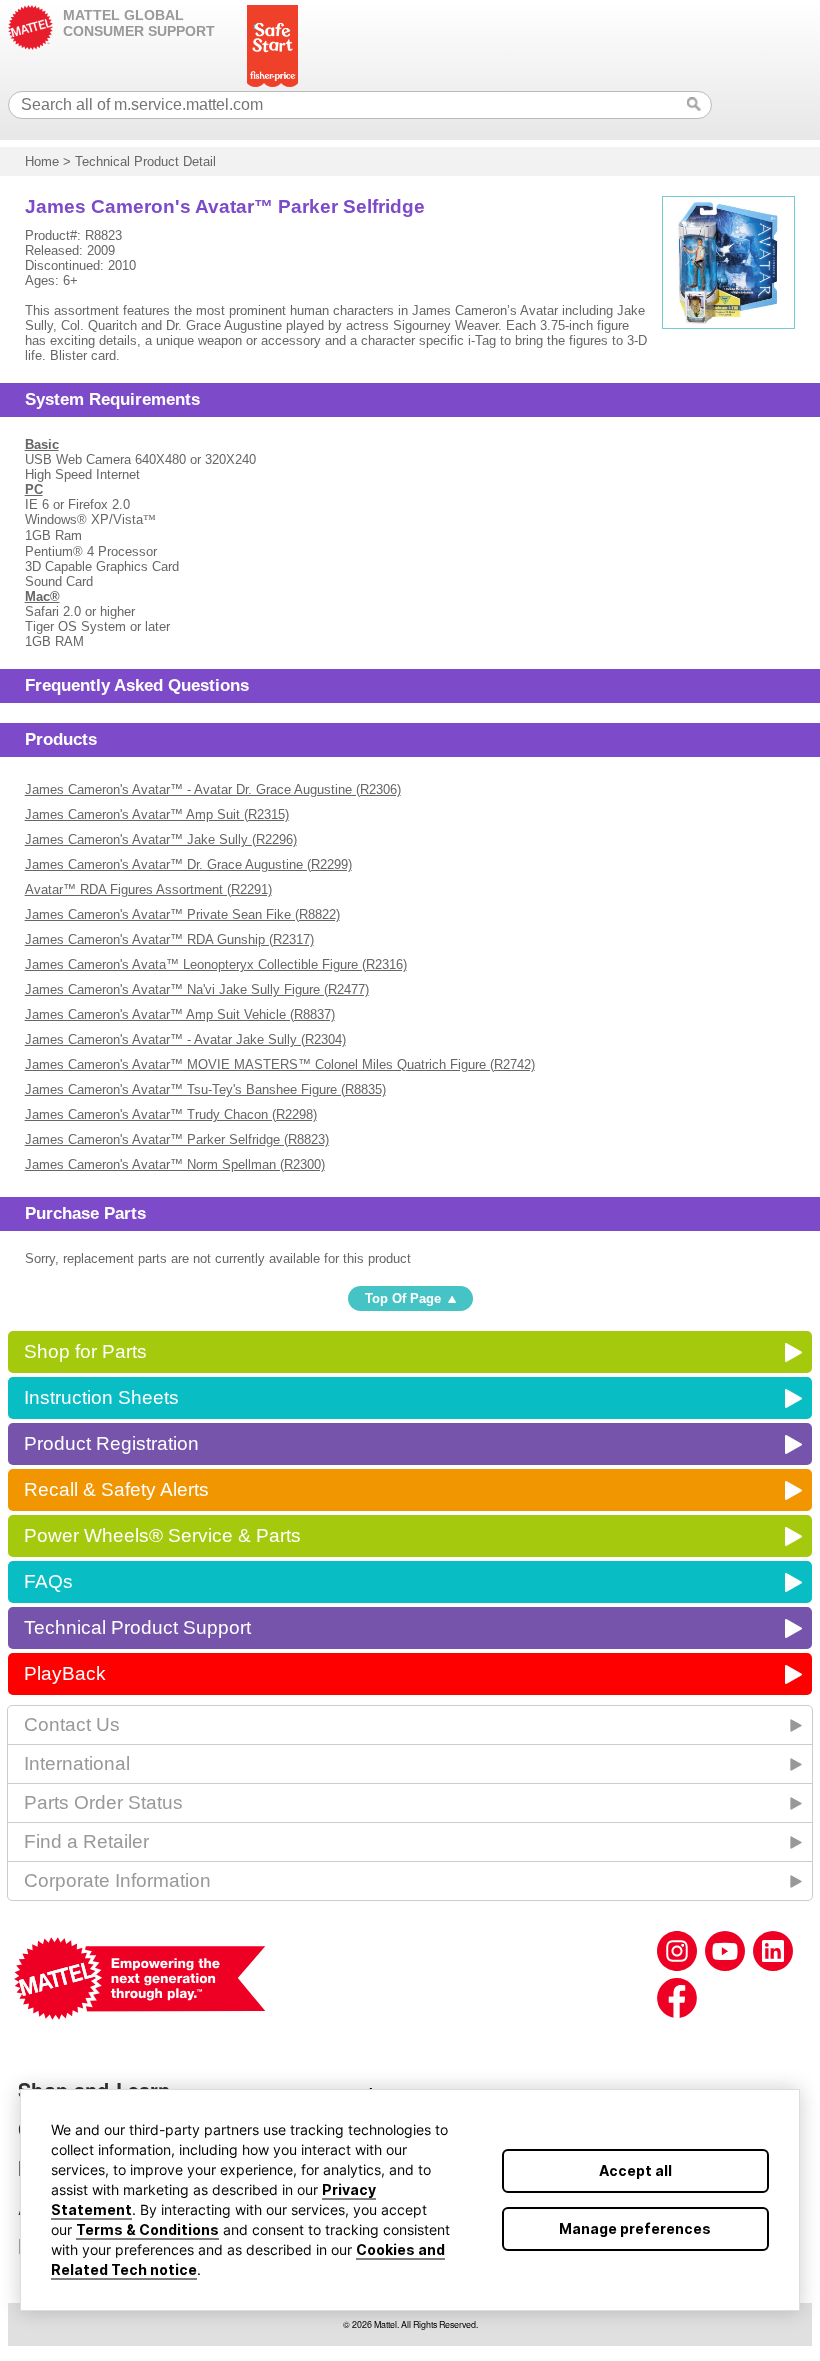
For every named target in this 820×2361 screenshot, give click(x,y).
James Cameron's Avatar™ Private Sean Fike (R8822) (182, 914)
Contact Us (72, 1724)
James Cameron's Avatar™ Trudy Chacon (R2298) (171, 1114)
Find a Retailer (86, 1841)
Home (42, 161)
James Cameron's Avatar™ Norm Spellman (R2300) (175, 1164)
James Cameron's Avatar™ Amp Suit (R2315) (157, 814)
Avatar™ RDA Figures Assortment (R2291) (148, 889)
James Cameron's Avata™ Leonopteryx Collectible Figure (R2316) (216, 964)
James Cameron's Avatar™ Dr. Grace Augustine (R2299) (188, 864)
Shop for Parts (85, 1351)
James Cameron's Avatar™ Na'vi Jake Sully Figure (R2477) (197, 989)
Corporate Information (117, 1880)
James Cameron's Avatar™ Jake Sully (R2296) (161, 839)
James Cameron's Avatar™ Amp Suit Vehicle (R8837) (180, 1014)
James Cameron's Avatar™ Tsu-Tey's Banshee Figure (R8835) (205, 1089)
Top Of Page (403, 1298)
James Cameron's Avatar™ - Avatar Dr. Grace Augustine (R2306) (213, 789)
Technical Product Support (137, 1627)
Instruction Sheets (101, 1397)
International (77, 1763)
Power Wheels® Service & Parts (162, 1535)
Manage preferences (635, 2228)
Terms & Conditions (147, 2229)
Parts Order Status (103, 1802)
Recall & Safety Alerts (116, 1489)
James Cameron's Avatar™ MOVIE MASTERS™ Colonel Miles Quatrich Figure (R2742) (280, 1064)
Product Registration (111, 1443)
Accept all (635, 2170)
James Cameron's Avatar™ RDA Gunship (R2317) (169, 939)
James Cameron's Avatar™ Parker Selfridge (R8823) (177, 1139)
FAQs (48, 1581)
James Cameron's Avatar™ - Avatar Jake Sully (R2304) (185, 1039)
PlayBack (65, 1673)
